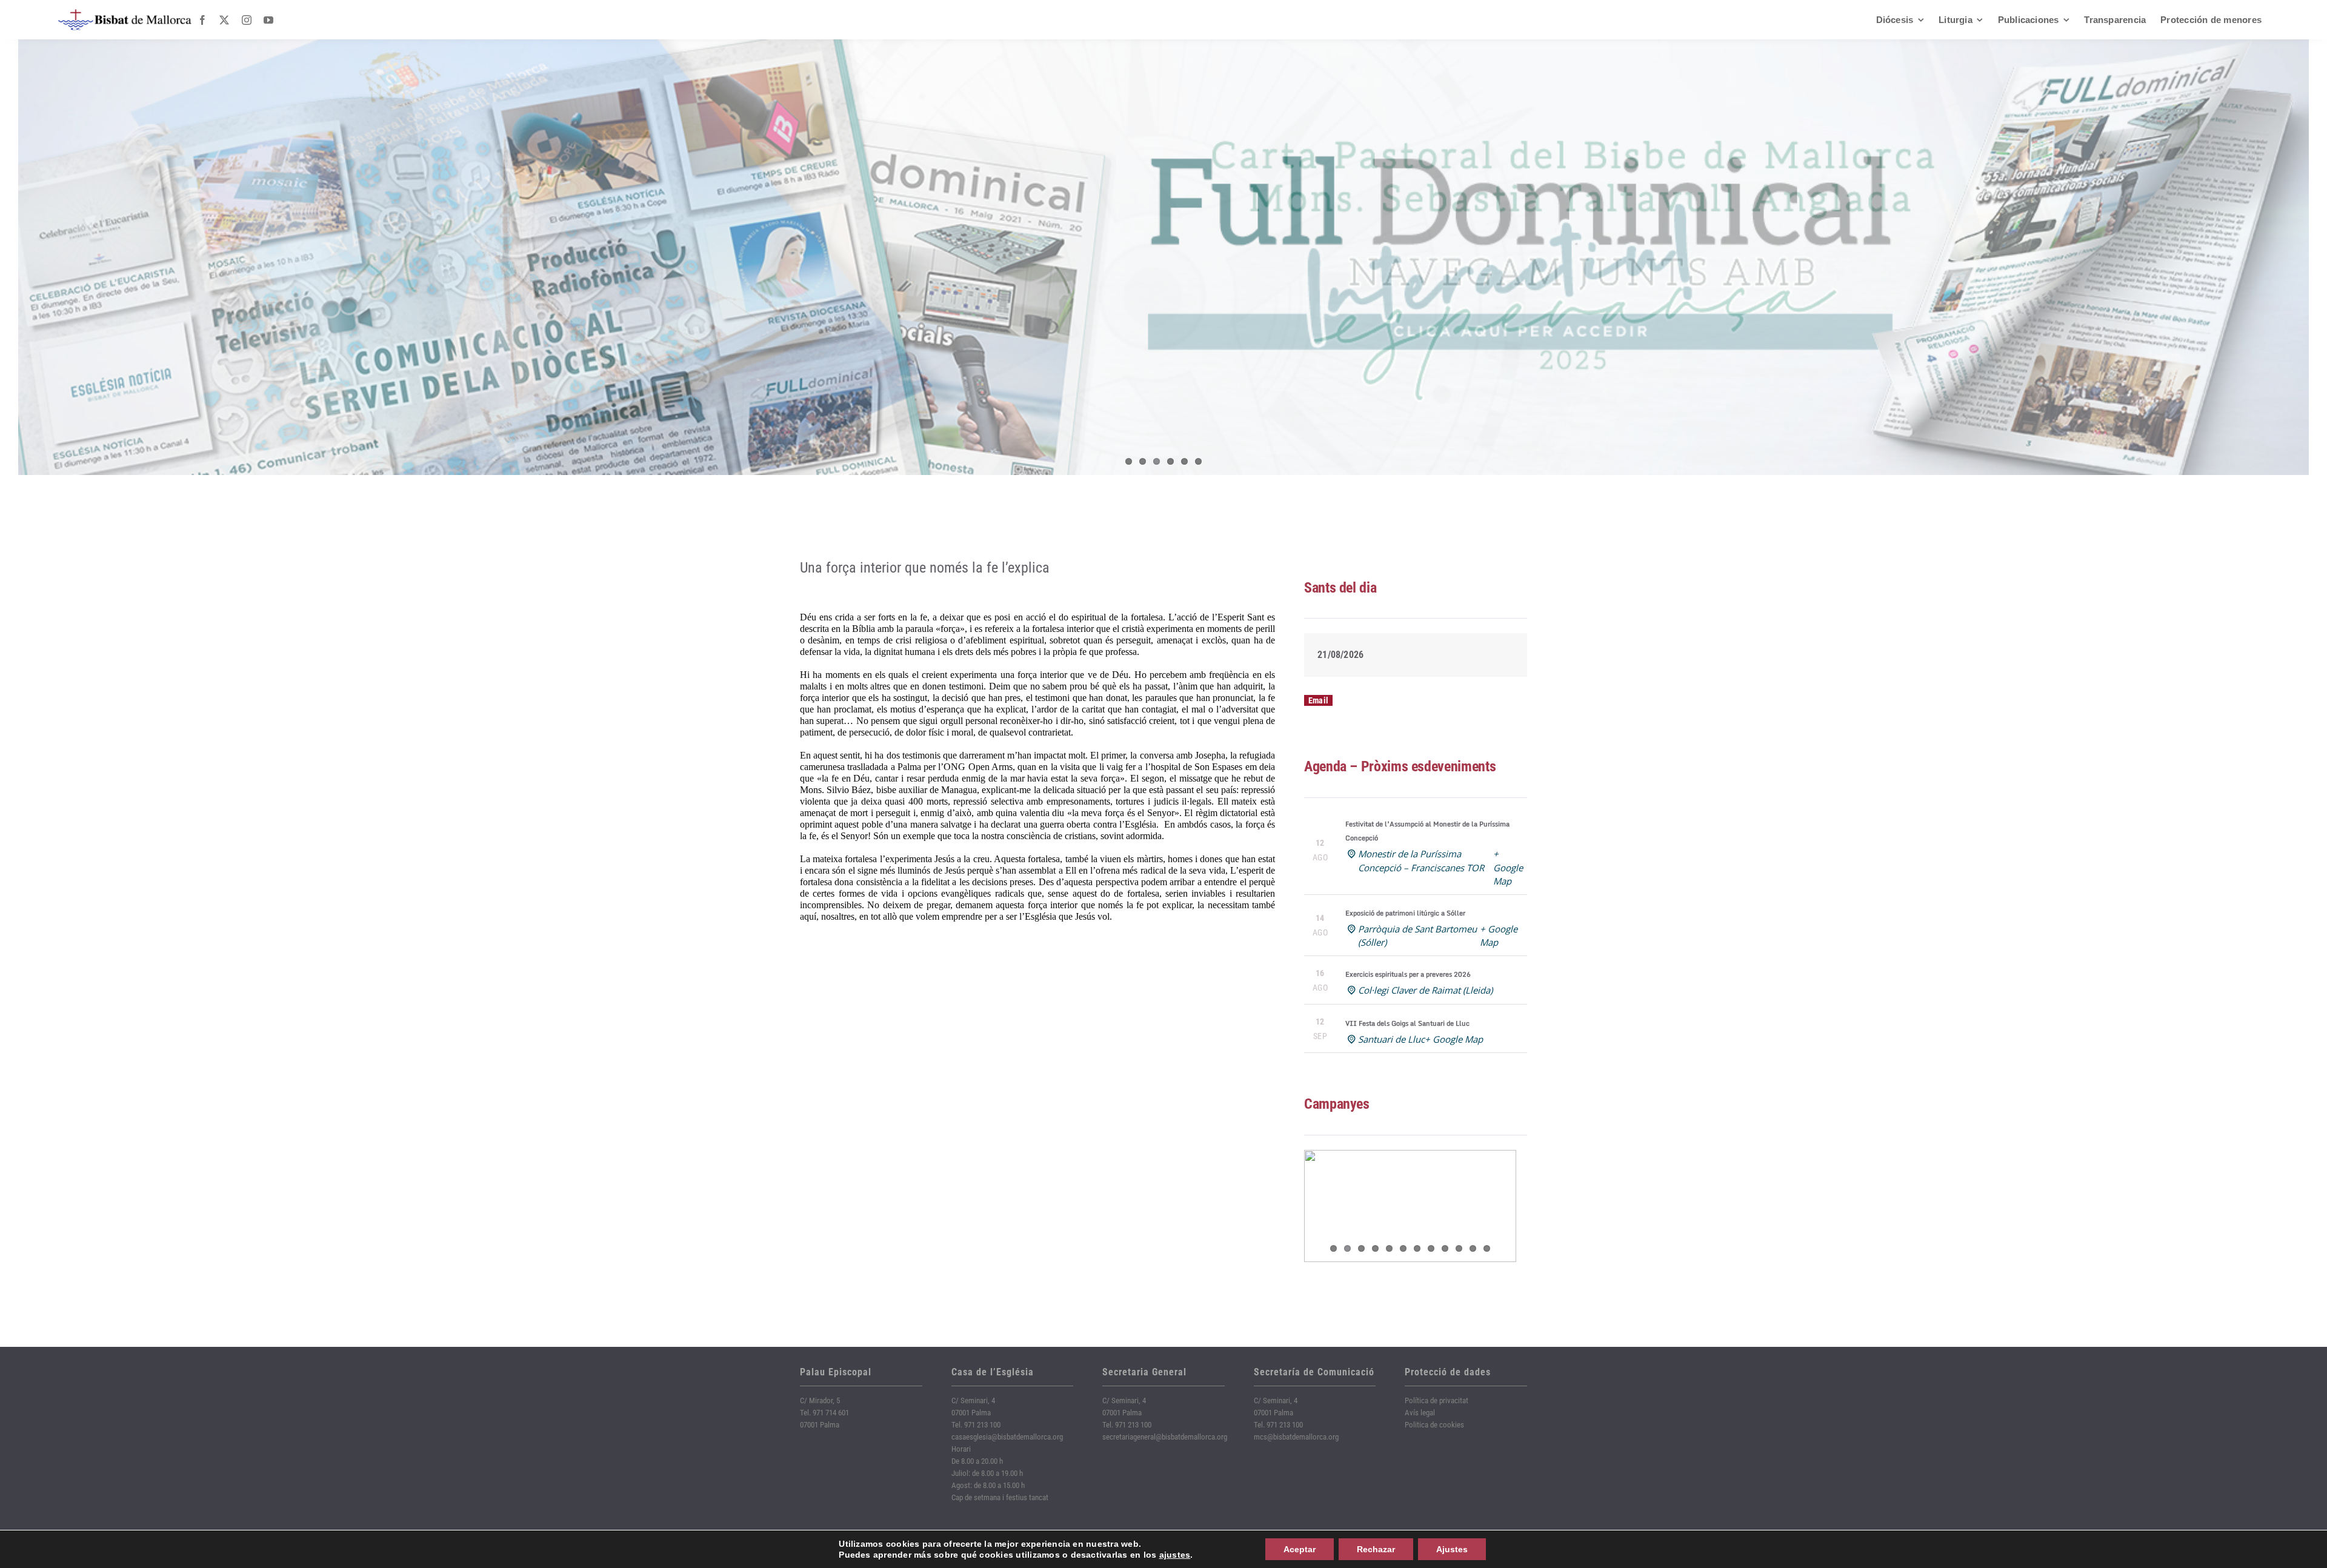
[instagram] (247, 20)
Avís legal (1420, 1413)
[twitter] (224, 20)
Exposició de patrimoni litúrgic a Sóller (1405, 913)
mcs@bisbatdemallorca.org (1296, 1437)
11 (1473, 1248)
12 (1487, 1248)
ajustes (1175, 1555)
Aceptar (1300, 1549)
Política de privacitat (1436, 1400)
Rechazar (1376, 1549)
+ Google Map (1508, 867)
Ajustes (1452, 1549)
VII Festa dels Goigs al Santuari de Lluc (1407, 1023)
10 (1459, 1248)
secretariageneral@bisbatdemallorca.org (1165, 1437)
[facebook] (202, 20)
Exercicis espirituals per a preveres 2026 (1408, 974)
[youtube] (268, 20)
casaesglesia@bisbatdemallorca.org (1007, 1437)
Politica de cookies (1434, 1425)
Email (1318, 700)
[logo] (125, 14)
